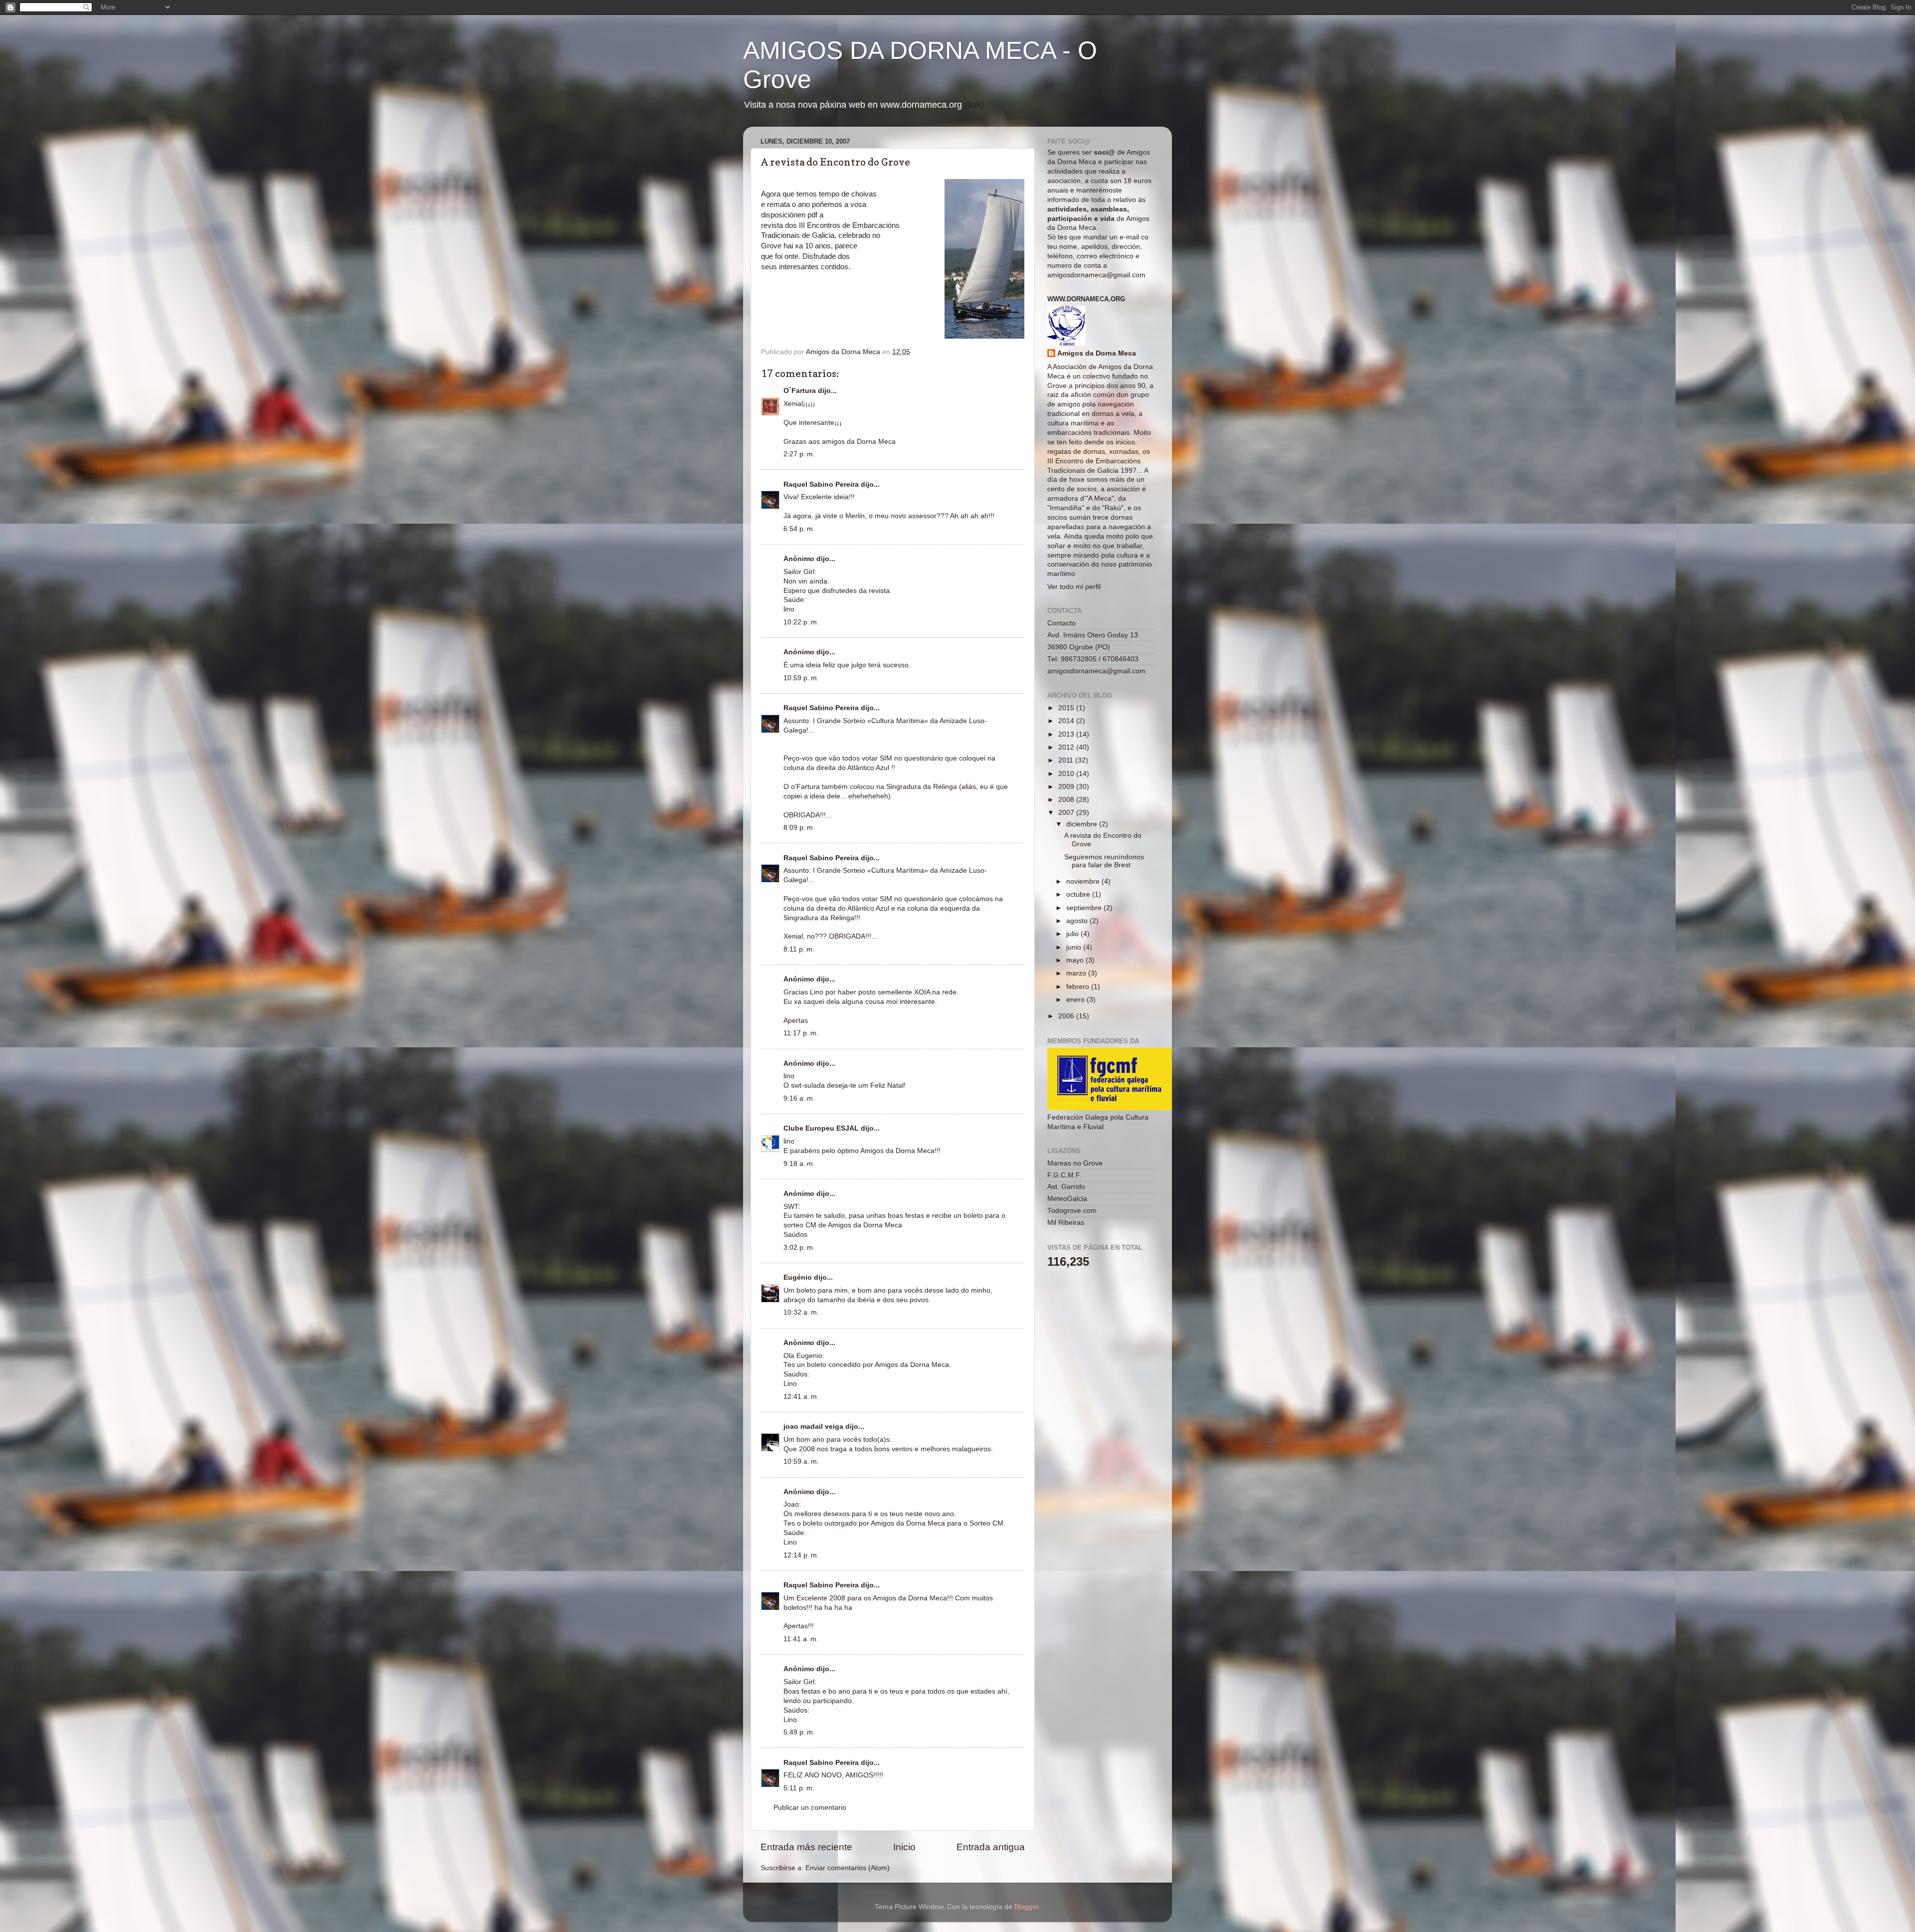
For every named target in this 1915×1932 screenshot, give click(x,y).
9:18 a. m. (799, 1164)
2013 (1067, 734)
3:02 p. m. (799, 1248)
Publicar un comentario (810, 1808)
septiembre (1085, 908)
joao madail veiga (813, 1427)
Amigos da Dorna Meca (1097, 353)
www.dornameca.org (1086, 299)
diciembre (1083, 824)
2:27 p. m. (799, 454)
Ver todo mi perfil (1074, 587)
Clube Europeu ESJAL (821, 1128)
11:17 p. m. (801, 1033)
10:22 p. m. (801, 622)
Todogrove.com (1072, 1211)
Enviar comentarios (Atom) (848, 1868)
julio (1073, 934)
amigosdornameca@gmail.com (1096, 275)
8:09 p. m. (799, 828)
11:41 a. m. (801, 1639)
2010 (1067, 774)
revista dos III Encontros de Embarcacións (830, 225)
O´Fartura (800, 391)
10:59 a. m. (801, 1461)
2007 (1067, 813)
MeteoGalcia (1067, 1199)
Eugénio (798, 1277)
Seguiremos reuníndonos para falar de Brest (1104, 861)
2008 (1067, 800)
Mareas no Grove (1075, 1163)
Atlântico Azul (868, 768)
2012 (1067, 747)
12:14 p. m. (801, 1555)
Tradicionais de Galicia (798, 235)
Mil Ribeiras (1066, 1223)
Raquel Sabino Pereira (821, 484)
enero (1076, 1000)
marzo (1077, 973)
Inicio (904, 1847)
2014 (1067, 721)
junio (1075, 947)
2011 (1067, 760)
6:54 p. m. (799, 529)
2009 (1067, 787)
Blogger (1026, 1907)
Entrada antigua (991, 1847)
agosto (1078, 921)
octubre (1079, 894)
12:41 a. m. (801, 1397)
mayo (1076, 960)
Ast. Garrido (1066, 1187)
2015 (1067, 708)
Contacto (1061, 623)
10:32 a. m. (801, 1312)
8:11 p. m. (799, 949)
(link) (974, 105)
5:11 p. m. (799, 1788)
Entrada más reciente (806, 1847)
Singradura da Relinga (819, 918)
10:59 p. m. (801, 678)
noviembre (1084, 881)
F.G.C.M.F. (1064, 1175)
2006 (1067, 1016)
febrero (1079, 987)
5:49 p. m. (799, 1732)
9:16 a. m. (799, 1098)
